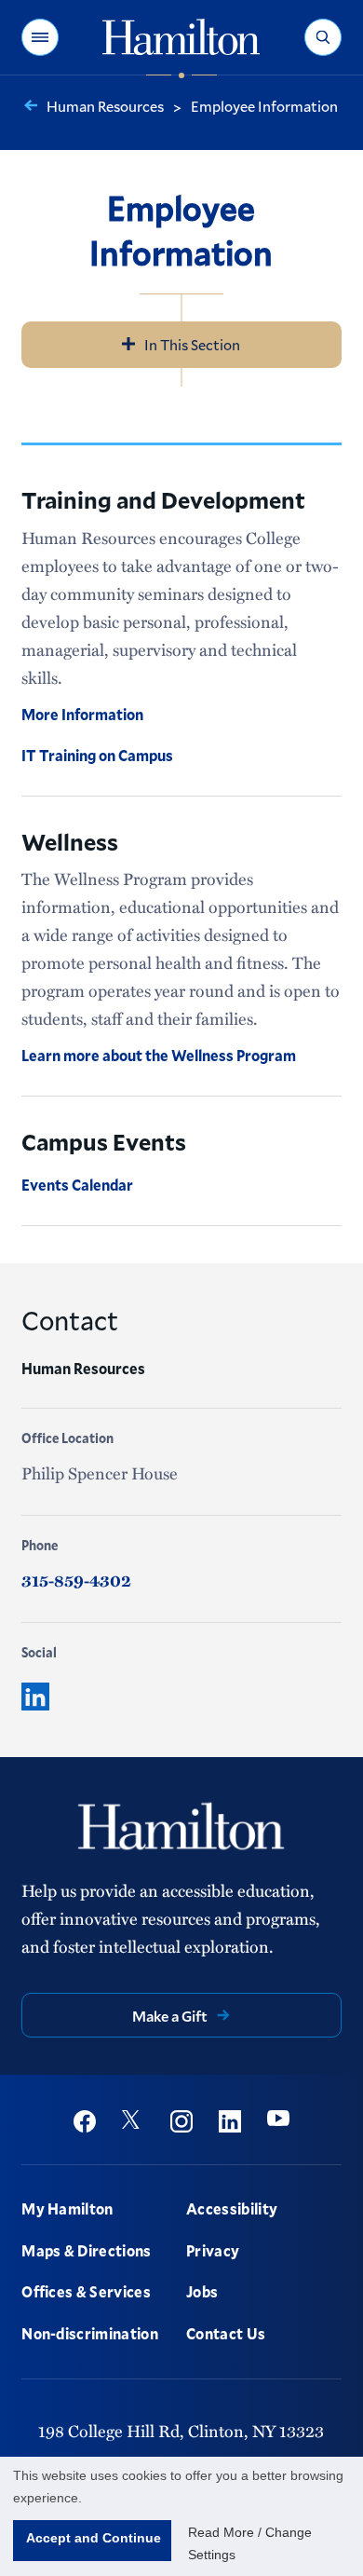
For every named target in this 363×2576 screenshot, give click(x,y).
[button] (40, 37)
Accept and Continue (94, 2538)
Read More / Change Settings (250, 2543)
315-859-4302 (76, 1580)
